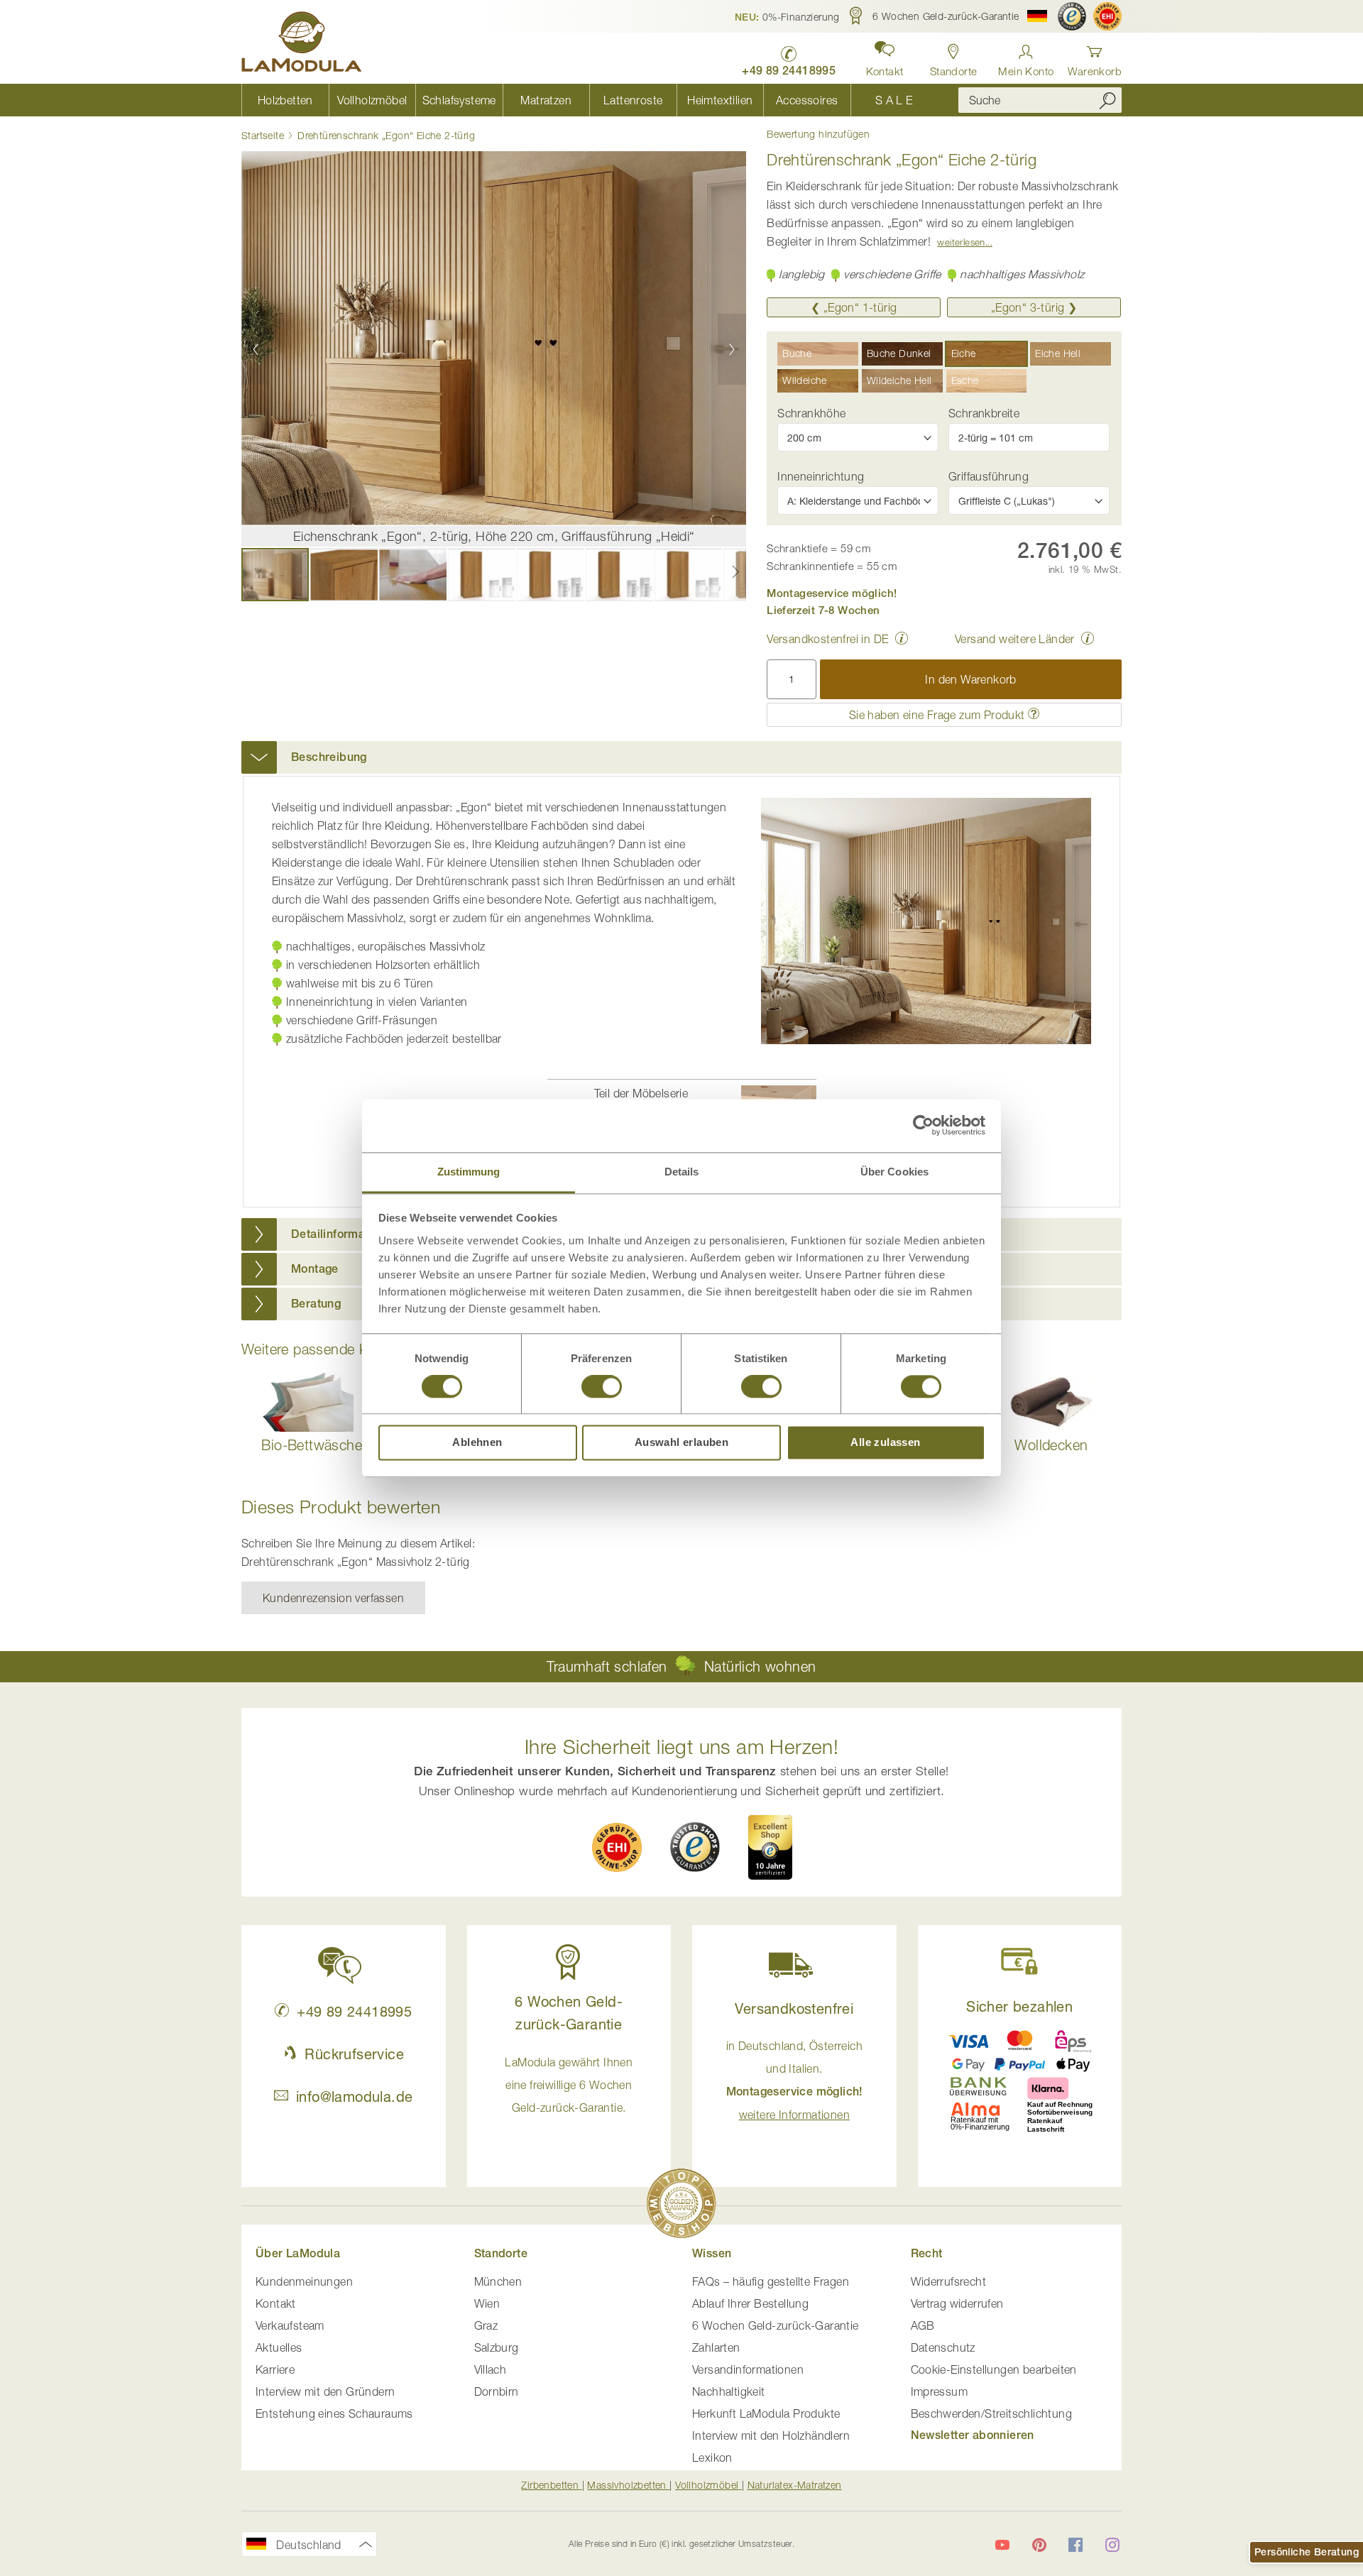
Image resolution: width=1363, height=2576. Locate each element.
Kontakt (276, 2303)
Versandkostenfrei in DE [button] (827, 639)
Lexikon (712, 2457)
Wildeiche (805, 380)
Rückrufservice (354, 2054)
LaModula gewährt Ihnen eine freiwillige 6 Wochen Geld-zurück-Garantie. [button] (569, 2085)
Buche (797, 353)
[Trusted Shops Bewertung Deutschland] (695, 1847)
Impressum (940, 2391)
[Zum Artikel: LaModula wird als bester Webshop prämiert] (681, 2206)
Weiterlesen (961, 242)
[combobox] (1040, 100)
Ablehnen (477, 1443)
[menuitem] (285, 100)
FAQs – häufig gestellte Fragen (771, 2281)
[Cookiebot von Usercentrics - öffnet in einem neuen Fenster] (923, 1125)
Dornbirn (497, 2391)
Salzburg (497, 2347)
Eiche (964, 353)
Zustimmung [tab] (469, 1172)
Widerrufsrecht (949, 2281)
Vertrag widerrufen (957, 2303)
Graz (486, 2325)
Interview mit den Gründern (325, 2391)
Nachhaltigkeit (729, 2391)
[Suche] (1107, 100)
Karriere (275, 2369)
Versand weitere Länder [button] (1015, 639)
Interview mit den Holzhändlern (771, 2435)
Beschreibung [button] (329, 757)
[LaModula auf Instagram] (1112, 2545)
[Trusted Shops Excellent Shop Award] (770, 1847)
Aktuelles (279, 2347)
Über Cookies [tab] (894, 1172)
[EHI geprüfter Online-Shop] (1107, 16)
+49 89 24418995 (354, 2011)
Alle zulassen (885, 1443)
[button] (787, 16)
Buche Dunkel (899, 353)
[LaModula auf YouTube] (1002, 2545)
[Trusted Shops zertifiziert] (1072, 16)
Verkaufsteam (290, 2325)
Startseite (263, 135)
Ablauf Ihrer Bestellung (750, 2303)
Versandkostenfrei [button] (794, 2008)
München (498, 2281)
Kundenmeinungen (304, 2281)
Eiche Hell (1058, 353)
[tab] (681, 757)
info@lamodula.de (354, 2097)
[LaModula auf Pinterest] (1039, 2545)
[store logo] (302, 44)
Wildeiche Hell (899, 380)
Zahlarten (716, 2347)
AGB (923, 2325)
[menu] (589, 100)
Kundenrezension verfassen (333, 1598)
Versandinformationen (748, 2369)
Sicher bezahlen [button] (1019, 2006)
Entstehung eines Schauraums (334, 2413)
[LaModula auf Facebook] (1075, 2545)
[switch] (602, 1388)
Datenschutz (943, 2347)
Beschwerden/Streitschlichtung (992, 2413)
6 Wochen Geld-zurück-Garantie (776, 2325)
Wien (487, 2303)
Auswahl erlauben (681, 1443)
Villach (491, 2369)
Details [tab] (682, 1172)
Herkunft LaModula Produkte (766, 2413)
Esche (965, 380)
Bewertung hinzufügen (818, 134)
